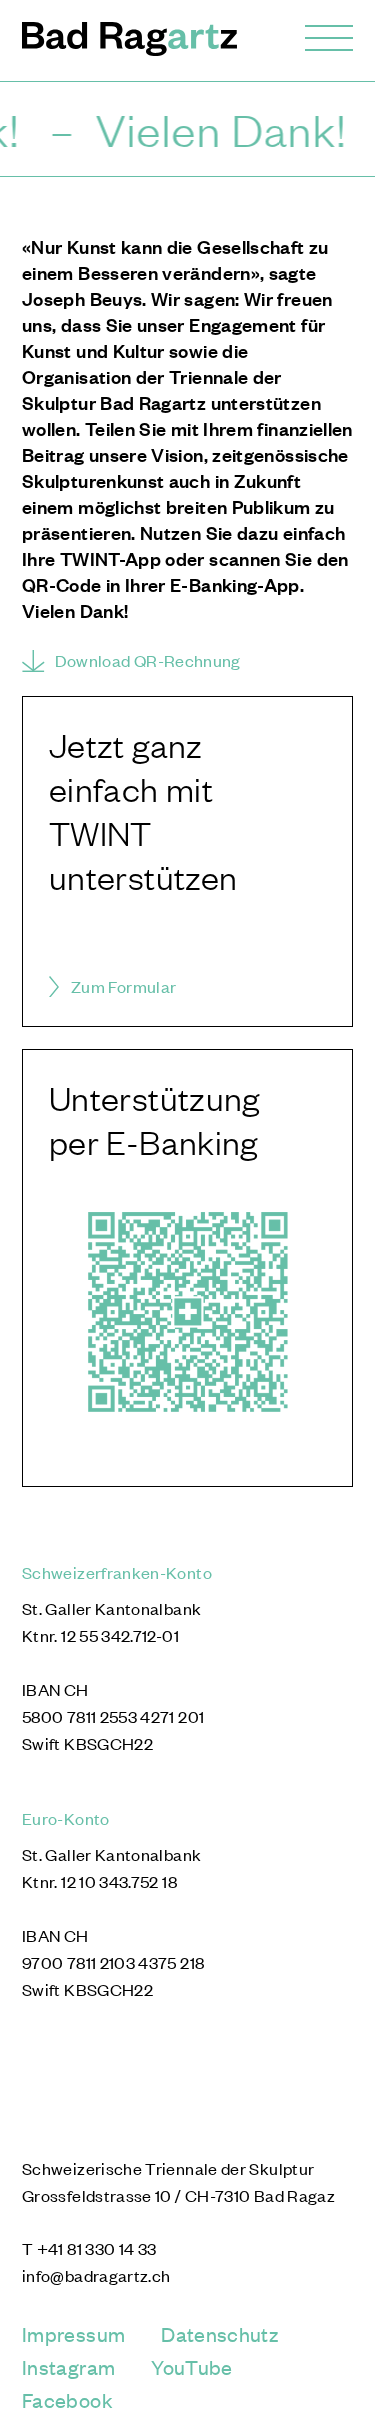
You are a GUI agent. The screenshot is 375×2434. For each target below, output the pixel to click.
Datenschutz (219, 2333)
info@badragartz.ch (96, 2275)
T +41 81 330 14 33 (89, 2248)
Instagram (68, 2366)
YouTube (192, 2366)
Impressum (73, 2333)
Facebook (67, 2399)
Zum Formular (123, 986)
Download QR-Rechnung (148, 660)
